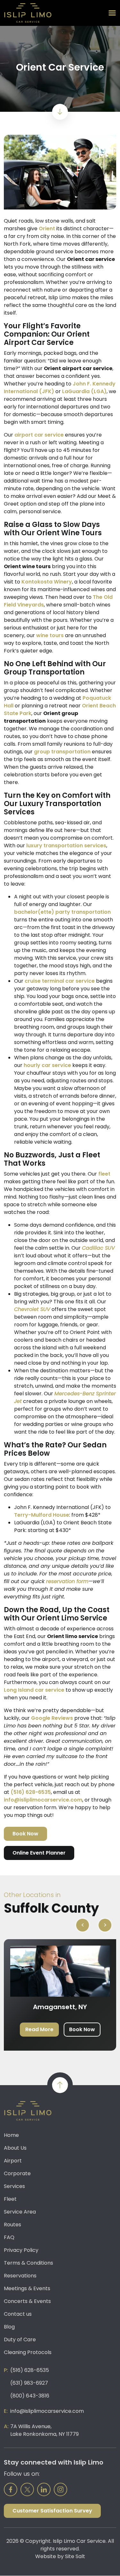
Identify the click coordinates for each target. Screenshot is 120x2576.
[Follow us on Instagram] (60, 2489)
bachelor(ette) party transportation (62, 912)
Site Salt (75, 2556)
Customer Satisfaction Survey (52, 2511)
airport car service (39, 435)
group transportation (62, 752)
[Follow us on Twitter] (27, 2489)
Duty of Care (20, 2340)
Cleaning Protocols (28, 2352)
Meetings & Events (27, 2288)
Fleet (10, 2199)
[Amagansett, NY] (60, 1971)
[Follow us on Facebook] (11, 2489)
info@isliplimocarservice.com (43, 1800)
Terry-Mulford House (42, 1515)
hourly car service (47, 1065)
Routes (12, 2225)
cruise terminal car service (60, 981)
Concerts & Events (27, 2301)
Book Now (25, 1834)
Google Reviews (52, 1718)
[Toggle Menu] (112, 13)
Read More (39, 2029)
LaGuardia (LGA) (84, 391)
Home (11, 2135)
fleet (104, 1174)
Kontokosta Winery (47, 582)
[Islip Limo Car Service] (28, 13)
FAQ (9, 2237)
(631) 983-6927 (29, 2383)
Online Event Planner (39, 1853)
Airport (13, 2161)
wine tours (50, 635)
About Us (15, 2148)
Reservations (20, 2276)
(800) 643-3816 (30, 2396)
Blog (9, 2327)
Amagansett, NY (60, 2007)
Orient (47, 229)
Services (14, 2186)
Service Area (20, 2212)
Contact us (18, 2314)
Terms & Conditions (28, 2263)
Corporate (17, 2173)
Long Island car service (34, 1690)
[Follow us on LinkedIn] (44, 2489)
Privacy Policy (21, 2250)
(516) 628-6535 (31, 1792)
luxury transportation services (66, 846)
